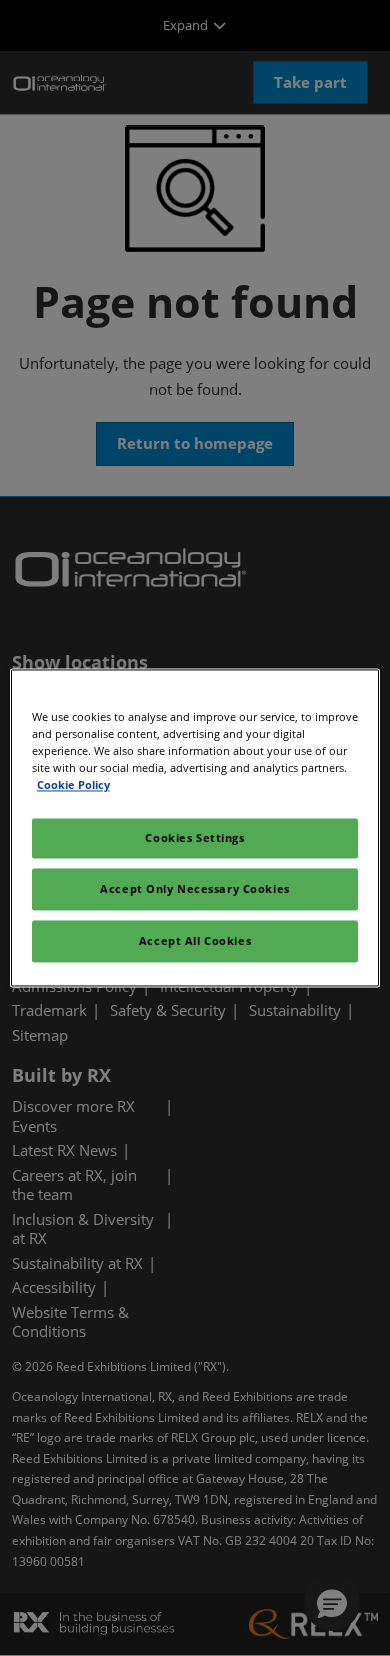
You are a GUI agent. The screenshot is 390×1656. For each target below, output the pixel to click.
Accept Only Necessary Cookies (195, 889)
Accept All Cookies (195, 941)
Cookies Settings (194, 838)
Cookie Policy (73, 785)
